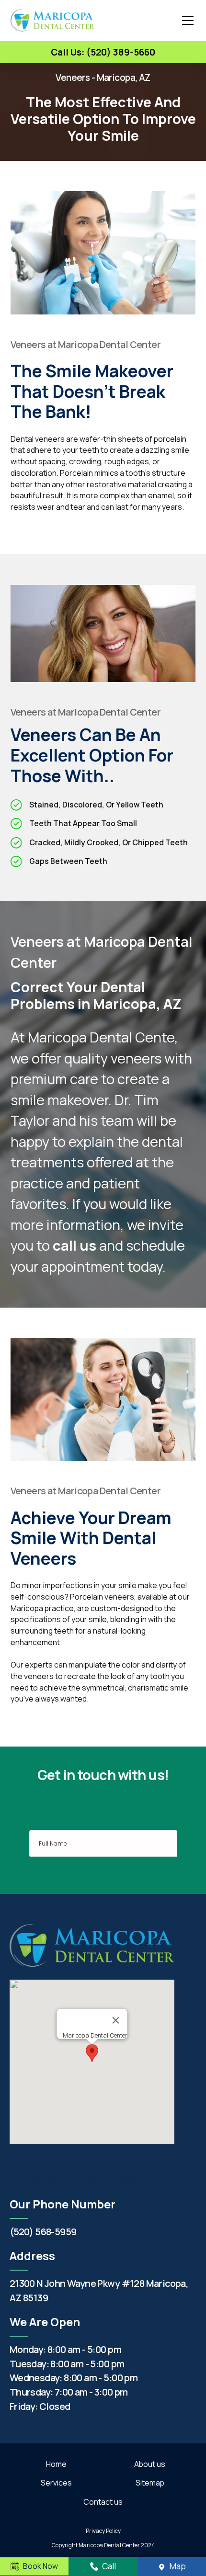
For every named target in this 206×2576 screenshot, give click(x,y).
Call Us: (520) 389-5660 (103, 52)
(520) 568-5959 (43, 2232)
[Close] (115, 2020)
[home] (53, 20)
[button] (186, 21)
